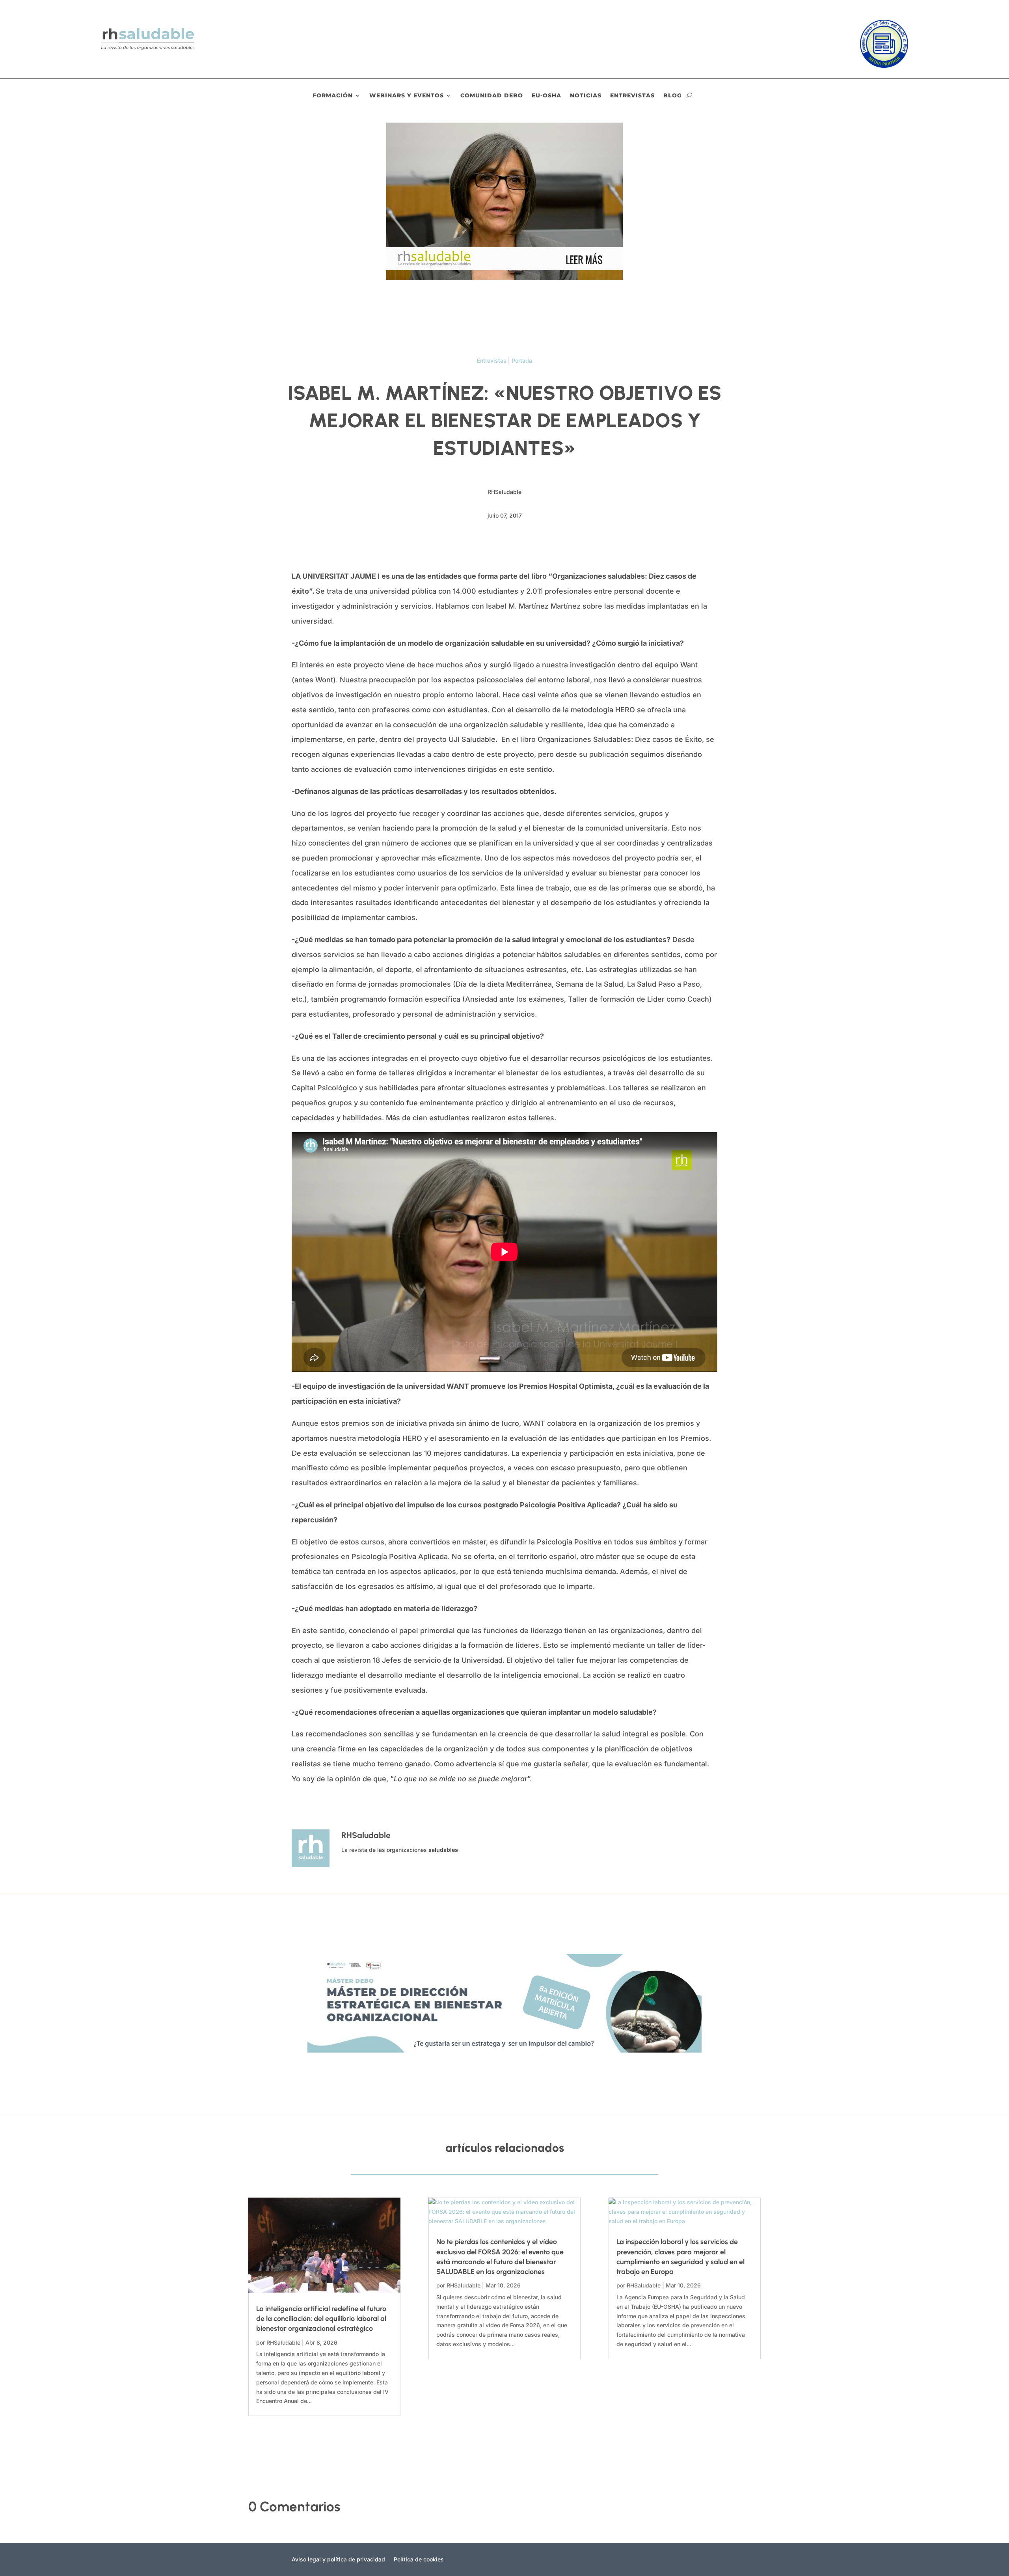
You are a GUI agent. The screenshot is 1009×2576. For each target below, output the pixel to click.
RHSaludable (283, 2342)
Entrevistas (632, 96)
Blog (673, 96)
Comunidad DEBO (492, 96)
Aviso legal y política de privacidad (338, 2560)
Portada (522, 360)
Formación (333, 96)
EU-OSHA (546, 96)
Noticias (586, 96)
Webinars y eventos (407, 96)
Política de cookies (419, 2560)
